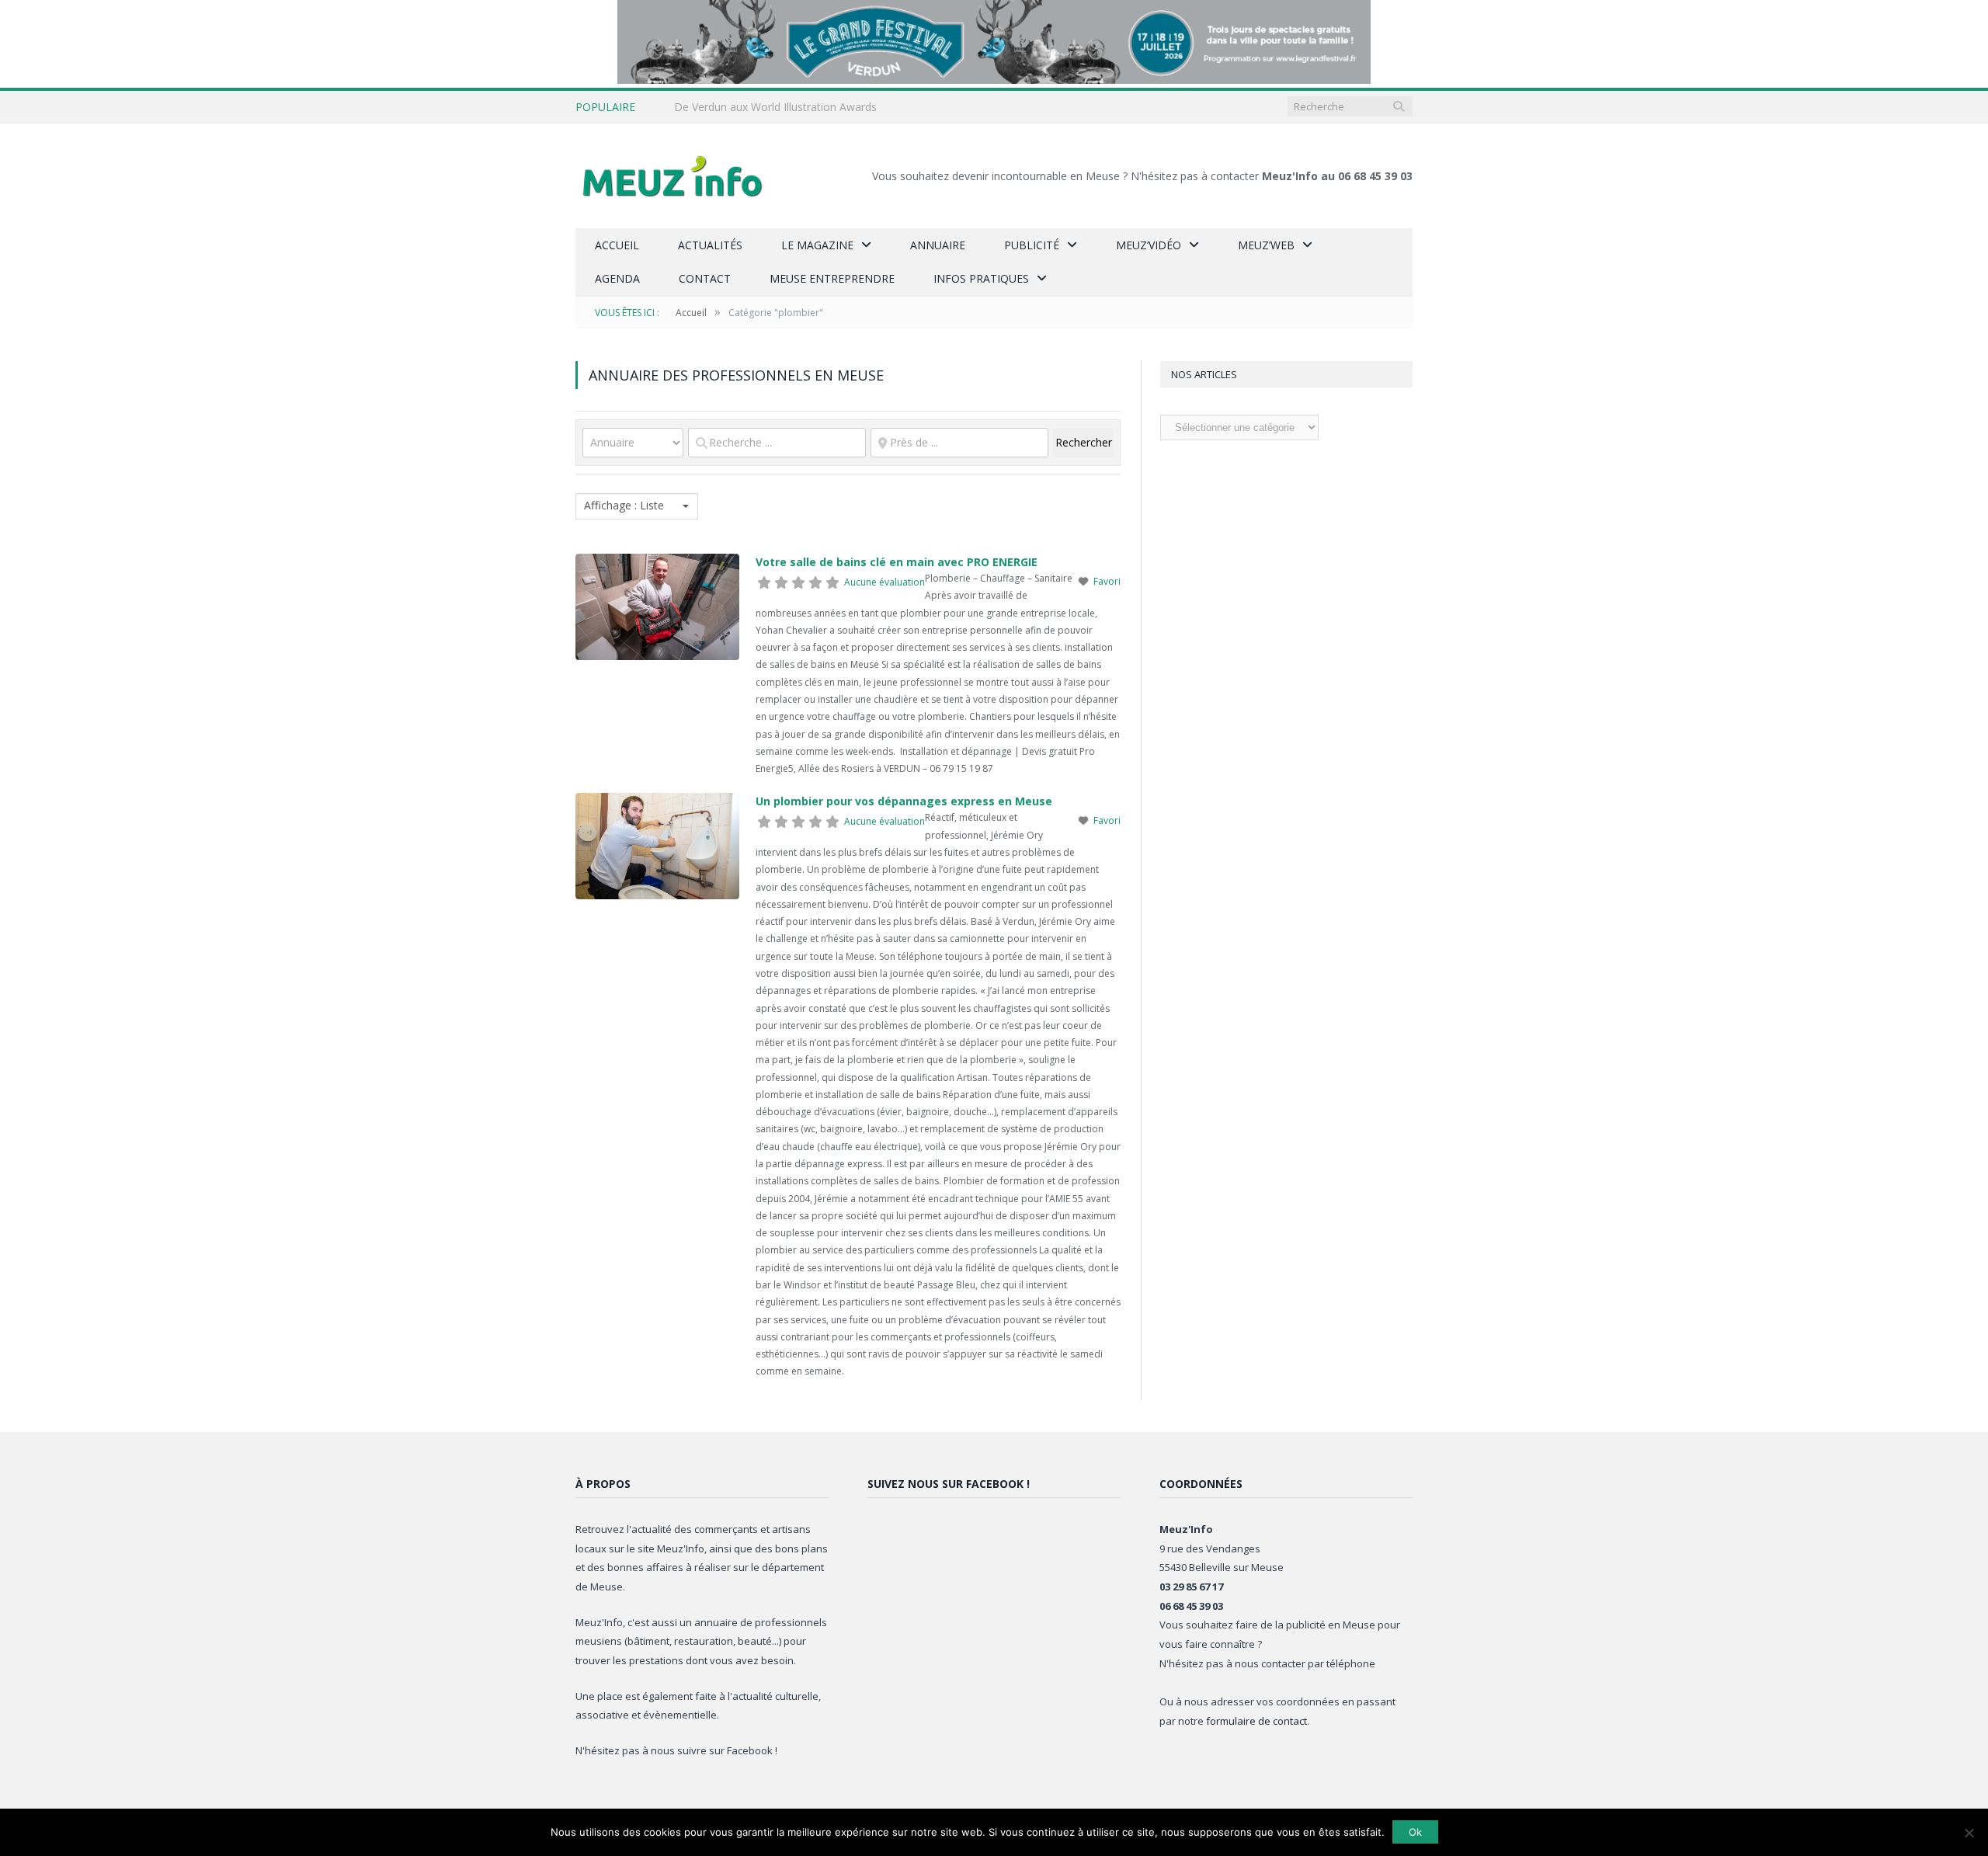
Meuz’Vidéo (1149, 245)
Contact (705, 278)
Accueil (617, 245)
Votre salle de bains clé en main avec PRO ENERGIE (897, 562)
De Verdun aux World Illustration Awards (775, 107)
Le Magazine (817, 245)
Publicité (1032, 245)
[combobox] (637, 506)
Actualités (710, 245)
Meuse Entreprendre (832, 278)
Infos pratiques (981, 278)
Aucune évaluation (885, 582)
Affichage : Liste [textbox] (624, 506)
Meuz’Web (1266, 245)
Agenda (617, 278)
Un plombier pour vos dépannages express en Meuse (904, 801)
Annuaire (938, 245)
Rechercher (1084, 442)
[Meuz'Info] (673, 176)
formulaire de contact (1256, 1721)
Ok (1415, 1832)
